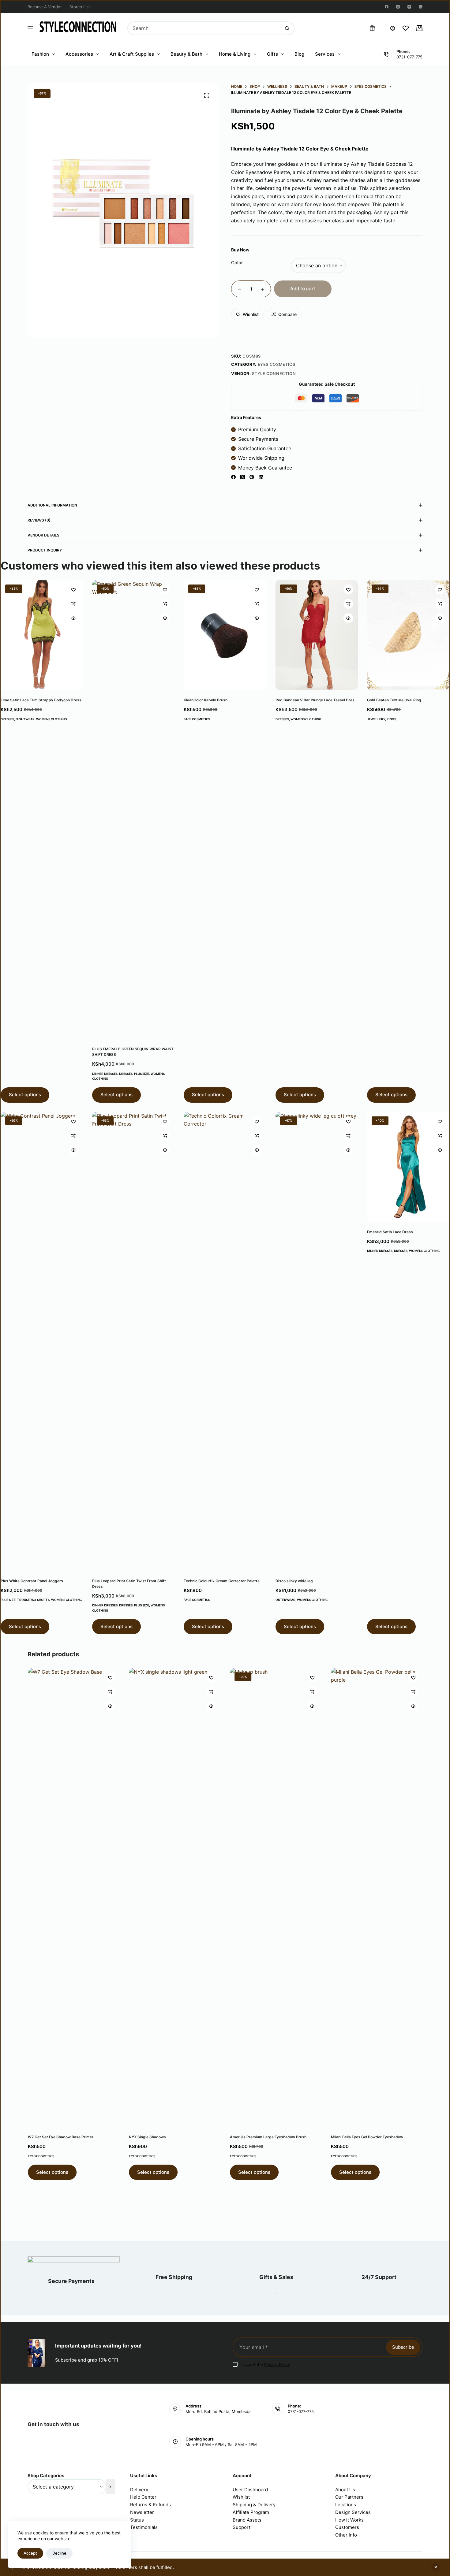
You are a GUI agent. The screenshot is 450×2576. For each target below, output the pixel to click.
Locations (346, 2505)
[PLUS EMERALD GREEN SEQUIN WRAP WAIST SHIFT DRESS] (133, 809)
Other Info (346, 2535)
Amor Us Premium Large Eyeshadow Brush (268, 2137)
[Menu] (30, 28)
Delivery (139, 2490)
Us (352, 2490)
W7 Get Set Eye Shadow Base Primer (60, 2137)
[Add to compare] (73, 604)
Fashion (40, 54)
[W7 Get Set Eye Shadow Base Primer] (73, 1897)
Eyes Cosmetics (277, 364)
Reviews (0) (39, 520)
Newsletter (142, 2512)
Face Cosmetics (197, 719)
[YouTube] (409, 7)
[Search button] (287, 28)
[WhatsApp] (421, 7)
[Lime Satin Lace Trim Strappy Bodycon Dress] (42, 635)
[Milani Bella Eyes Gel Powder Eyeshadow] (377, 1897)
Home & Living (235, 54)
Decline (59, 2553)
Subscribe (403, 2347)
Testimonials (144, 2527)
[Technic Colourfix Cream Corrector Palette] (225, 1341)
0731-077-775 (409, 57)
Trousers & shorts (33, 1600)
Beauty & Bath (186, 54)
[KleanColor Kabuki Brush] (225, 635)
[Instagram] (398, 7)
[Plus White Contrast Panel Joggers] (42, 1341)
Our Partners (349, 2497)
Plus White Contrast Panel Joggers (32, 1581)
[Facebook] (387, 7)
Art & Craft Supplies (132, 54)
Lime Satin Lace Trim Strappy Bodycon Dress (41, 700)
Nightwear (25, 719)
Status (137, 2520)
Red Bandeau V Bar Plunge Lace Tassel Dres (315, 700)
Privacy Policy (277, 2364)
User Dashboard (250, 2490)
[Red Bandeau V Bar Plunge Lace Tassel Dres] (317, 635)
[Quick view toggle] (73, 618)
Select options (25, 1095)
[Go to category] (111, 2487)
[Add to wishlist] (73, 589)
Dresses (7, 719)
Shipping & (245, 2505)
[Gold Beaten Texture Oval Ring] (408, 635)
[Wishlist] (406, 28)
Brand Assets (247, 2520)
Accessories (79, 54)
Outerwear (285, 1600)
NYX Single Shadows (147, 2137)
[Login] (393, 28)
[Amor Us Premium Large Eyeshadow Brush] (276, 1897)
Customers (347, 2527)
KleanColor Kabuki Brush (206, 700)
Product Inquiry (45, 550)
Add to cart (303, 289)
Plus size (142, 1074)
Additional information (52, 505)
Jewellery (376, 719)
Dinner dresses (105, 1074)
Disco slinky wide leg (294, 1581)
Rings (391, 719)
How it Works (349, 2520)
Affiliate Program (251, 2512)
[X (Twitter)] (243, 477)
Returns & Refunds (150, 2505)
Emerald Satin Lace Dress (390, 1232)
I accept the (265, 2364)
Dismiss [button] (436, 2567)
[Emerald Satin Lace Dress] (408, 1167)
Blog (299, 54)
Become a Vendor (45, 7)
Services (325, 54)
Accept (30, 2553)
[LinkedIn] (261, 477)
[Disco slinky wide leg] (317, 1341)
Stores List (80, 7)
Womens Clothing (52, 719)
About (342, 2490)
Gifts (272, 54)
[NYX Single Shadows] (174, 1897)
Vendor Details (43, 535)
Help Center (143, 2497)
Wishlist (241, 2497)
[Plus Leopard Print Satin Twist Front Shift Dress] (133, 1341)
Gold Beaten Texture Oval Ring (394, 700)
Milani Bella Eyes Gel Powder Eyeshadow (367, 2137)
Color (237, 263)
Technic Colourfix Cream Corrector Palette (222, 1581)
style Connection (274, 373)
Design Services (353, 2512)
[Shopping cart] (419, 28)
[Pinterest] (252, 477)
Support (242, 2527)
